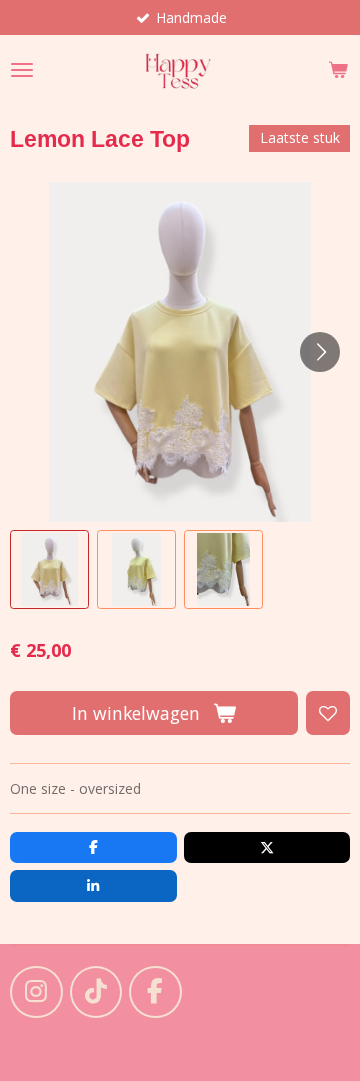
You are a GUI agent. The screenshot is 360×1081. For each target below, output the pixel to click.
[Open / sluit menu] (22, 70)
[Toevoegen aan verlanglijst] (328, 713)
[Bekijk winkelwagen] (338, 70)
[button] (49, 569)
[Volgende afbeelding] (320, 352)
